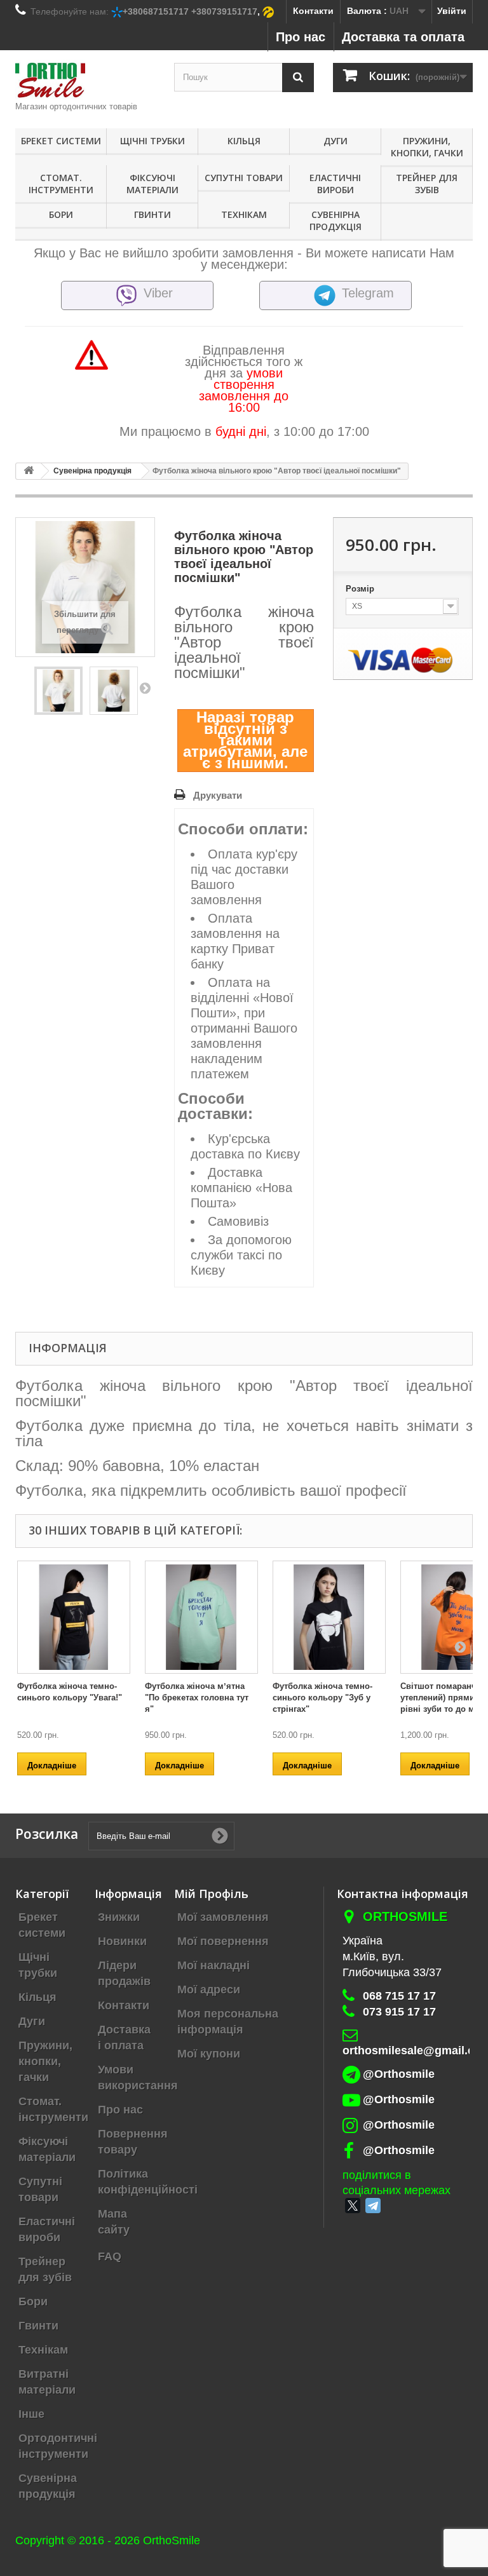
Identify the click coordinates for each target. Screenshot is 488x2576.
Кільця (244, 141)
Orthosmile (405, 1916)
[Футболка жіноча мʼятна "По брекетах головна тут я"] (201, 1617)
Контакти (313, 11)
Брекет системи (61, 141)
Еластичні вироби (335, 184)
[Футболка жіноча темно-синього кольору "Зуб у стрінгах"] (329, 1617)
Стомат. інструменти (61, 184)
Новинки (122, 1941)
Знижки (119, 1917)
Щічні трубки (152, 141)
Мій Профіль (211, 1894)
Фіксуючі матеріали (152, 184)
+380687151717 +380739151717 (190, 11)
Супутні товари (244, 178)
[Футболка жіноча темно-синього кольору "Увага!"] (74, 1617)
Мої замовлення (223, 1917)
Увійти (452, 11)
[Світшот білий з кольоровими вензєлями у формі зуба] (58, 691)
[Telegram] (373, 2206)
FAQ (110, 2256)
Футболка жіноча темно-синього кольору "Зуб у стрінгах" (322, 1698)
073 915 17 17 (399, 2012)
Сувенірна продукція (335, 220)
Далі (145, 688)
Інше (31, 2414)
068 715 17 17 (399, 1996)
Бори (61, 214)
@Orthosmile (399, 2074)
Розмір (361, 589)
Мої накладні (213, 1965)
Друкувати (218, 795)
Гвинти (152, 214)
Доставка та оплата (403, 37)
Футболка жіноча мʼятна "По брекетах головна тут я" (197, 1698)
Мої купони (209, 2054)
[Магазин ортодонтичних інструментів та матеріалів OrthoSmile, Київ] (85, 80)
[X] (353, 2206)
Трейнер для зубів (427, 184)
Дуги (335, 141)
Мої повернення (223, 1941)
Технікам (244, 214)
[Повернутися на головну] (29, 471)
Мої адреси (209, 1990)
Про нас (301, 37)
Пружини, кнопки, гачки (427, 147)
